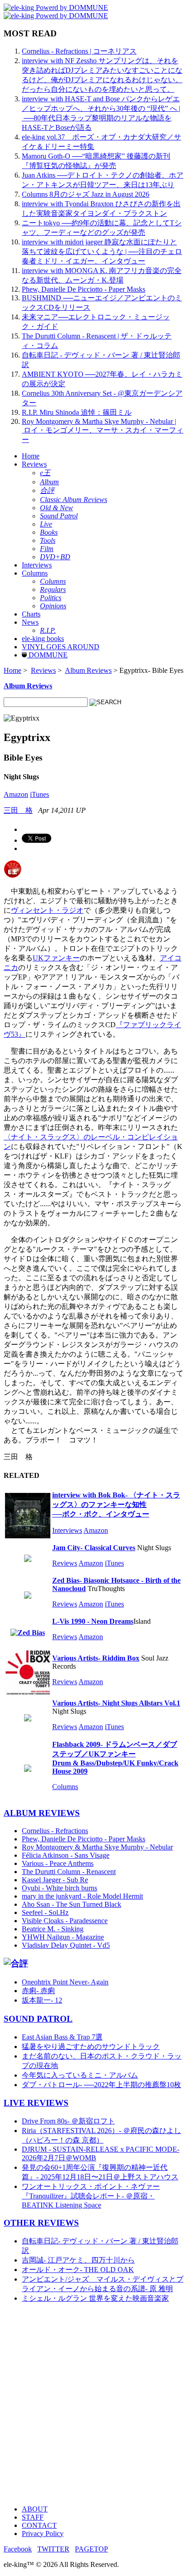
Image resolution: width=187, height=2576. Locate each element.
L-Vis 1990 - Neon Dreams (93, 1621)
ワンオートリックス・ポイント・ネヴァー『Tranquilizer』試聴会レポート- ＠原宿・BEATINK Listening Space (91, 2196)
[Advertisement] (93, 2404)
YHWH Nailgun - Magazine (63, 1937)
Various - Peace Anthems (58, 1863)
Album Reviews (88, 670)
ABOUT (35, 2509)
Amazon (16, 794)
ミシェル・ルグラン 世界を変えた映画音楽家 (95, 2298)
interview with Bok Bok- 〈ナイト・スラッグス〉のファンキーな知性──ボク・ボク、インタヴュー (116, 1504)
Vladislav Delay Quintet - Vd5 (66, 1945)
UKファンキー (56, 958)
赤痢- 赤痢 (38, 1991)
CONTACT (39, 2525)
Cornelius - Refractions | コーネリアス (79, 51)
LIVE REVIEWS (36, 2103)
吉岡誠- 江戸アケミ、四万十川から (78, 2260)
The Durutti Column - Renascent (69, 1872)
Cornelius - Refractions (55, 1831)
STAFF (33, 2517)
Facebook (18, 2549)
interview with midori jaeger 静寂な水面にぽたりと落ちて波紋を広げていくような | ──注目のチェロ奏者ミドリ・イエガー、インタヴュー (102, 251)
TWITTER (53, 2549)
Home (31, 456)
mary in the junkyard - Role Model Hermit (82, 1896)
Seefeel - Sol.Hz (45, 1912)
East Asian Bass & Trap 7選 (62, 2037)
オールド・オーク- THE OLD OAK (78, 2270)
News (30, 622)
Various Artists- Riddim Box (96, 1658)
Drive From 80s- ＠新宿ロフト (68, 2121)
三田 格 (18, 810)
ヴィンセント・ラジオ (47, 910)
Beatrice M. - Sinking (53, 1929)
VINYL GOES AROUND (61, 647)
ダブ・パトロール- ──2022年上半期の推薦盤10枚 (101, 2085)
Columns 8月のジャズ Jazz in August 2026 (86, 194)
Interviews (37, 565)
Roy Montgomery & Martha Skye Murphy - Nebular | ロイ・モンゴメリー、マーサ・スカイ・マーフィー (103, 430)
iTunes (39, 794)
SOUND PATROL (38, 2019)
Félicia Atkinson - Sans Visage (66, 1855)
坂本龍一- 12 (42, 2000)
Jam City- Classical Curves (94, 1548)
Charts (31, 614)
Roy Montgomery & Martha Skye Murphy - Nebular (97, 1847)
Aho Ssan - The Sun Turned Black (71, 1904)
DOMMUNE (47, 655)
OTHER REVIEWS (41, 2223)
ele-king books (43, 639)
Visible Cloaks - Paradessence (65, 1921)
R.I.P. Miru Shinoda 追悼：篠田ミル (77, 412)
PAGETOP (91, 2549)
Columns (35, 573)
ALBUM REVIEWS (42, 1813)
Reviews (34, 464)
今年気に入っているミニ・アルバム (80, 2075)
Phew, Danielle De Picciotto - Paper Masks (84, 289)
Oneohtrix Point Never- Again (65, 1982)
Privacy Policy (43, 2534)
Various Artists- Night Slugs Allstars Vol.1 (116, 1703)
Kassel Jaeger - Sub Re (55, 1880)
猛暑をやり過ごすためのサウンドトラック (91, 2046)
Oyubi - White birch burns (59, 1888)
